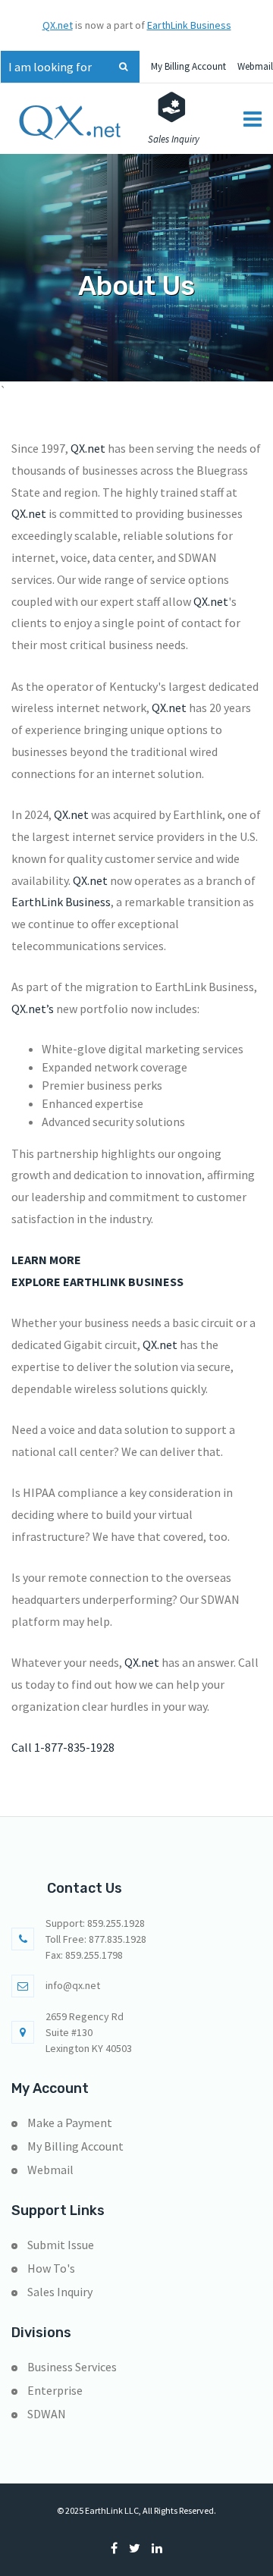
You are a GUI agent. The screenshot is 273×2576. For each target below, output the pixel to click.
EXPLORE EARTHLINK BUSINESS (97, 1282)
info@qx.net (73, 1985)
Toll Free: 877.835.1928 (96, 1939)
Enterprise (55, 2390)
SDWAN (47, 2414)
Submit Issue (61, 2245)
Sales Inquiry (60, 2292)
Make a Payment (70, 2123)
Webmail (255, 66)
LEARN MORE (46, 1260)
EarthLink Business (189, 25)
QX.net (58, 25)
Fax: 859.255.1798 (84, 1955)
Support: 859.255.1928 (95, 1923)
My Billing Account (188, 66)
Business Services (72, 2367)
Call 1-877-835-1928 (63, 1747)
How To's (51, 2268)
